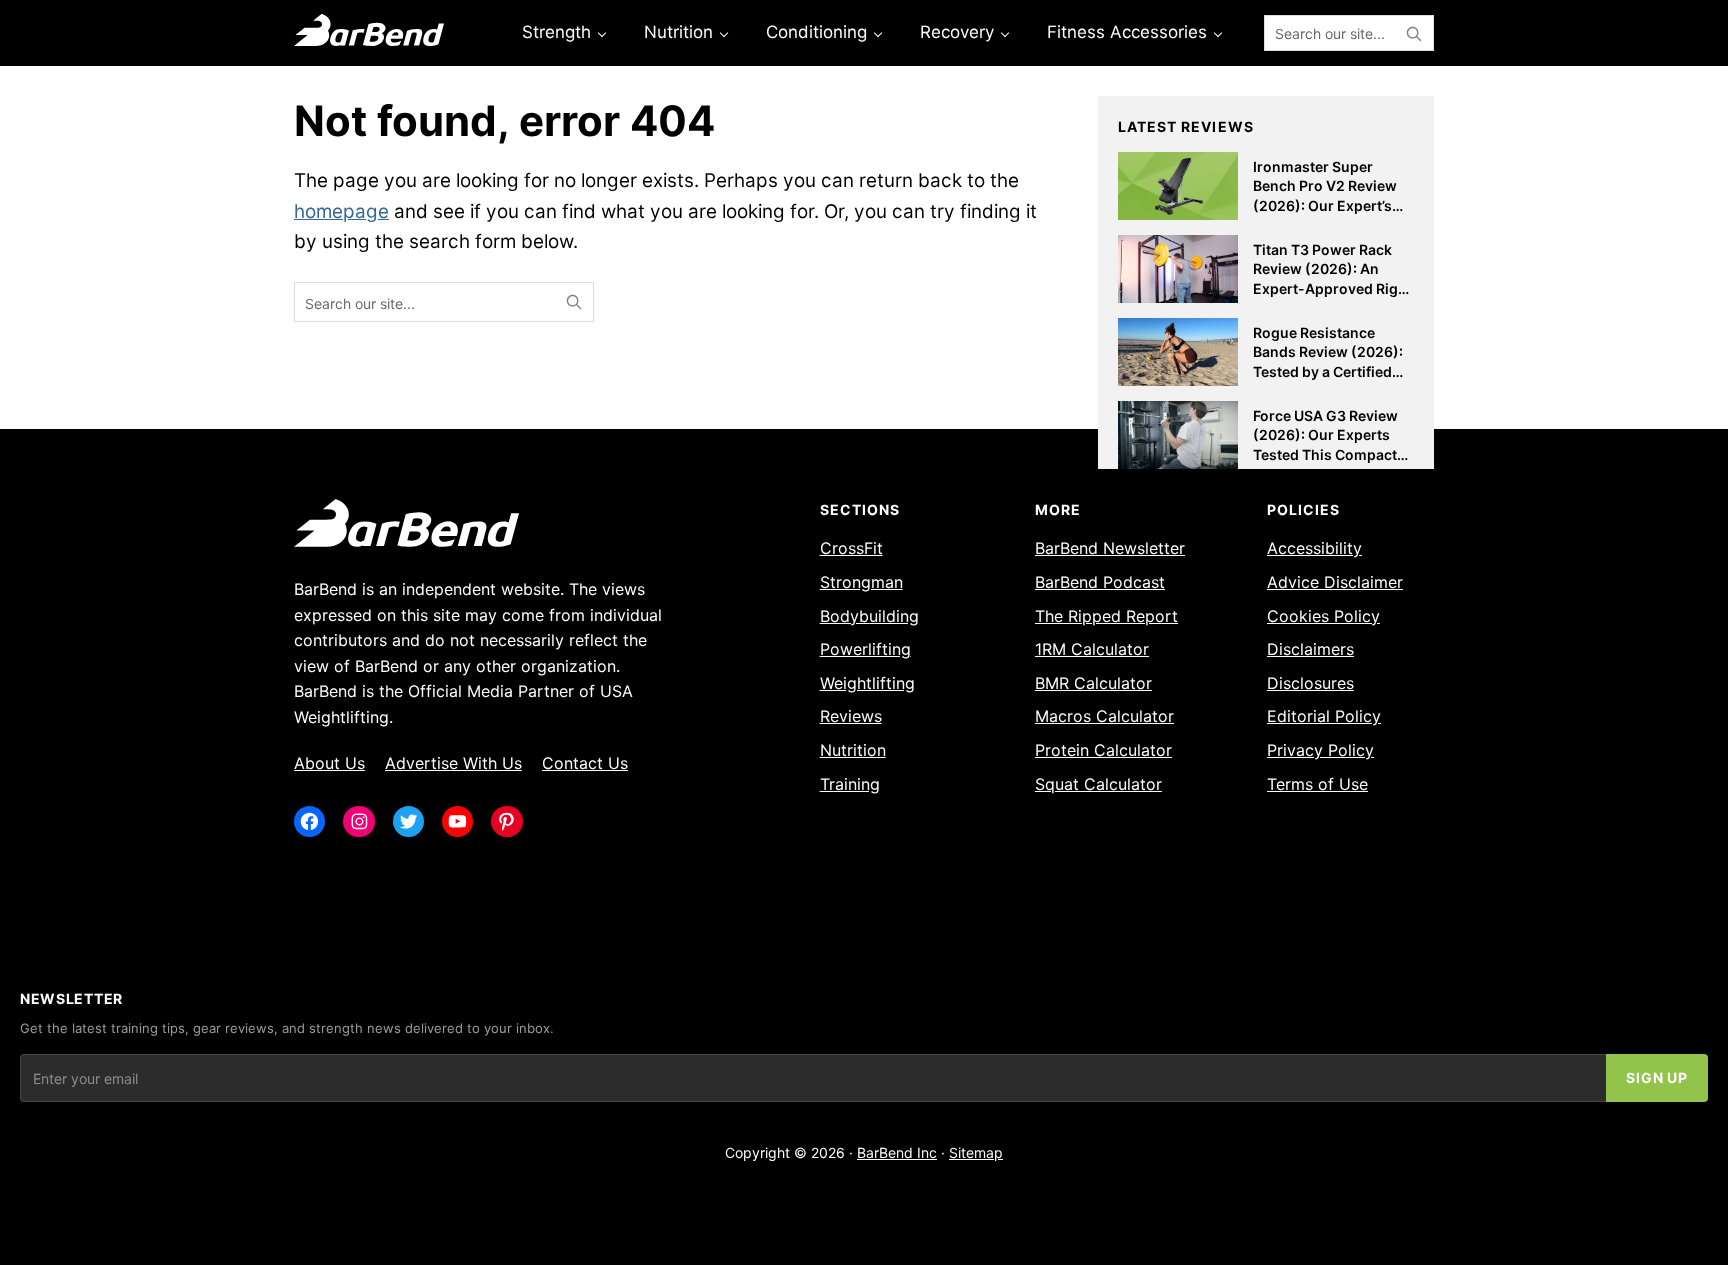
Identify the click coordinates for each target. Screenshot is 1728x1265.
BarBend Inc (897, 1152)
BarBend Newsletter (1110, 548)
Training (850, 784)
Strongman (861, 582)
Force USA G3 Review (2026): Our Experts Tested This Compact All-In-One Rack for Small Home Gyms (1325, 454)
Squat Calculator (1098, 784)
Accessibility (1314, 548)
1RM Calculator (1092, 649)
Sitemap (976, 1152)
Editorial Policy (1324, 716)
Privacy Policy (1320, 750)
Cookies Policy (1323, 616)
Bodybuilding (869, 616)
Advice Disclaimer (1335, 582)
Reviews (851, 716)
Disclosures (1310, 683)
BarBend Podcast (1100, 582)
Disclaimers (1310, 649)
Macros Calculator (1104, 716)
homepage (341, 211)
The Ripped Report (1106, 616)
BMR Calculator (1093, 683)
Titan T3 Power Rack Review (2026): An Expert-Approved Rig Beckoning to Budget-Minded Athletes (1327, 288)
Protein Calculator (1103, 750)
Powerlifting (865, 649)
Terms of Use (1317, 784)
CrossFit (851, 548)
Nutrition (853, 750)
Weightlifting (867, 683)
